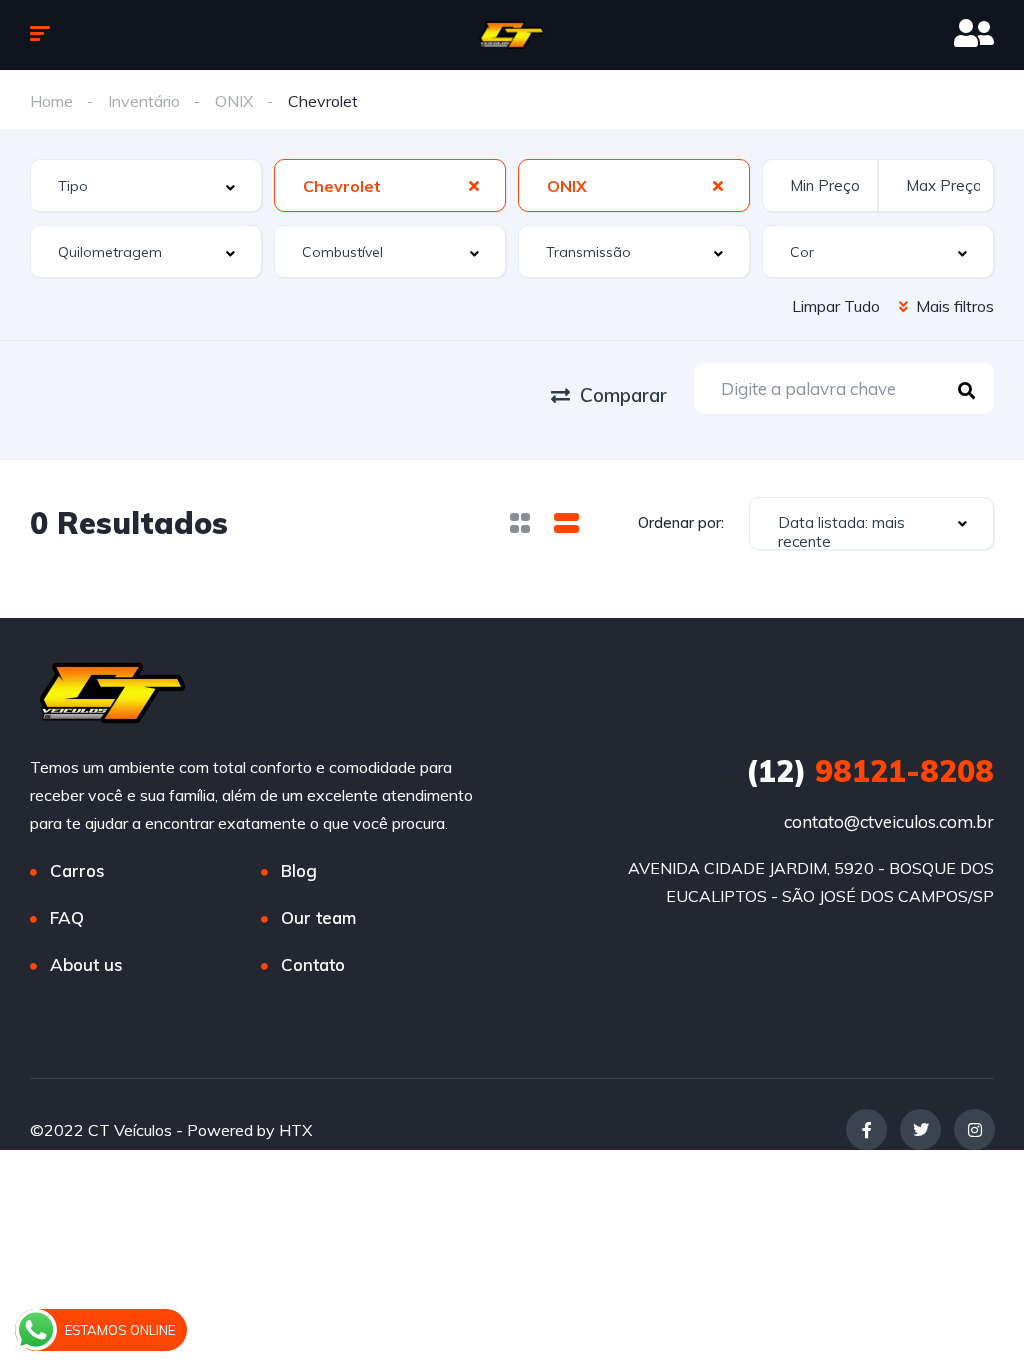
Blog (299, 870)
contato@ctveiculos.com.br (889, 821)
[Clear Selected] (474, 185)
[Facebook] (866, 1129)
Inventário (144, 101)
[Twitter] (920, 1129)
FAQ (67, 917)
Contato (313, 964)
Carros (77, 870)
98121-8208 (870, 771)
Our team (318, 917)
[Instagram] (974, 1129)
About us (86, 964)
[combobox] (146, 185)
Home (51, 101)
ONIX (234, 101)
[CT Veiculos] (512, 35)
